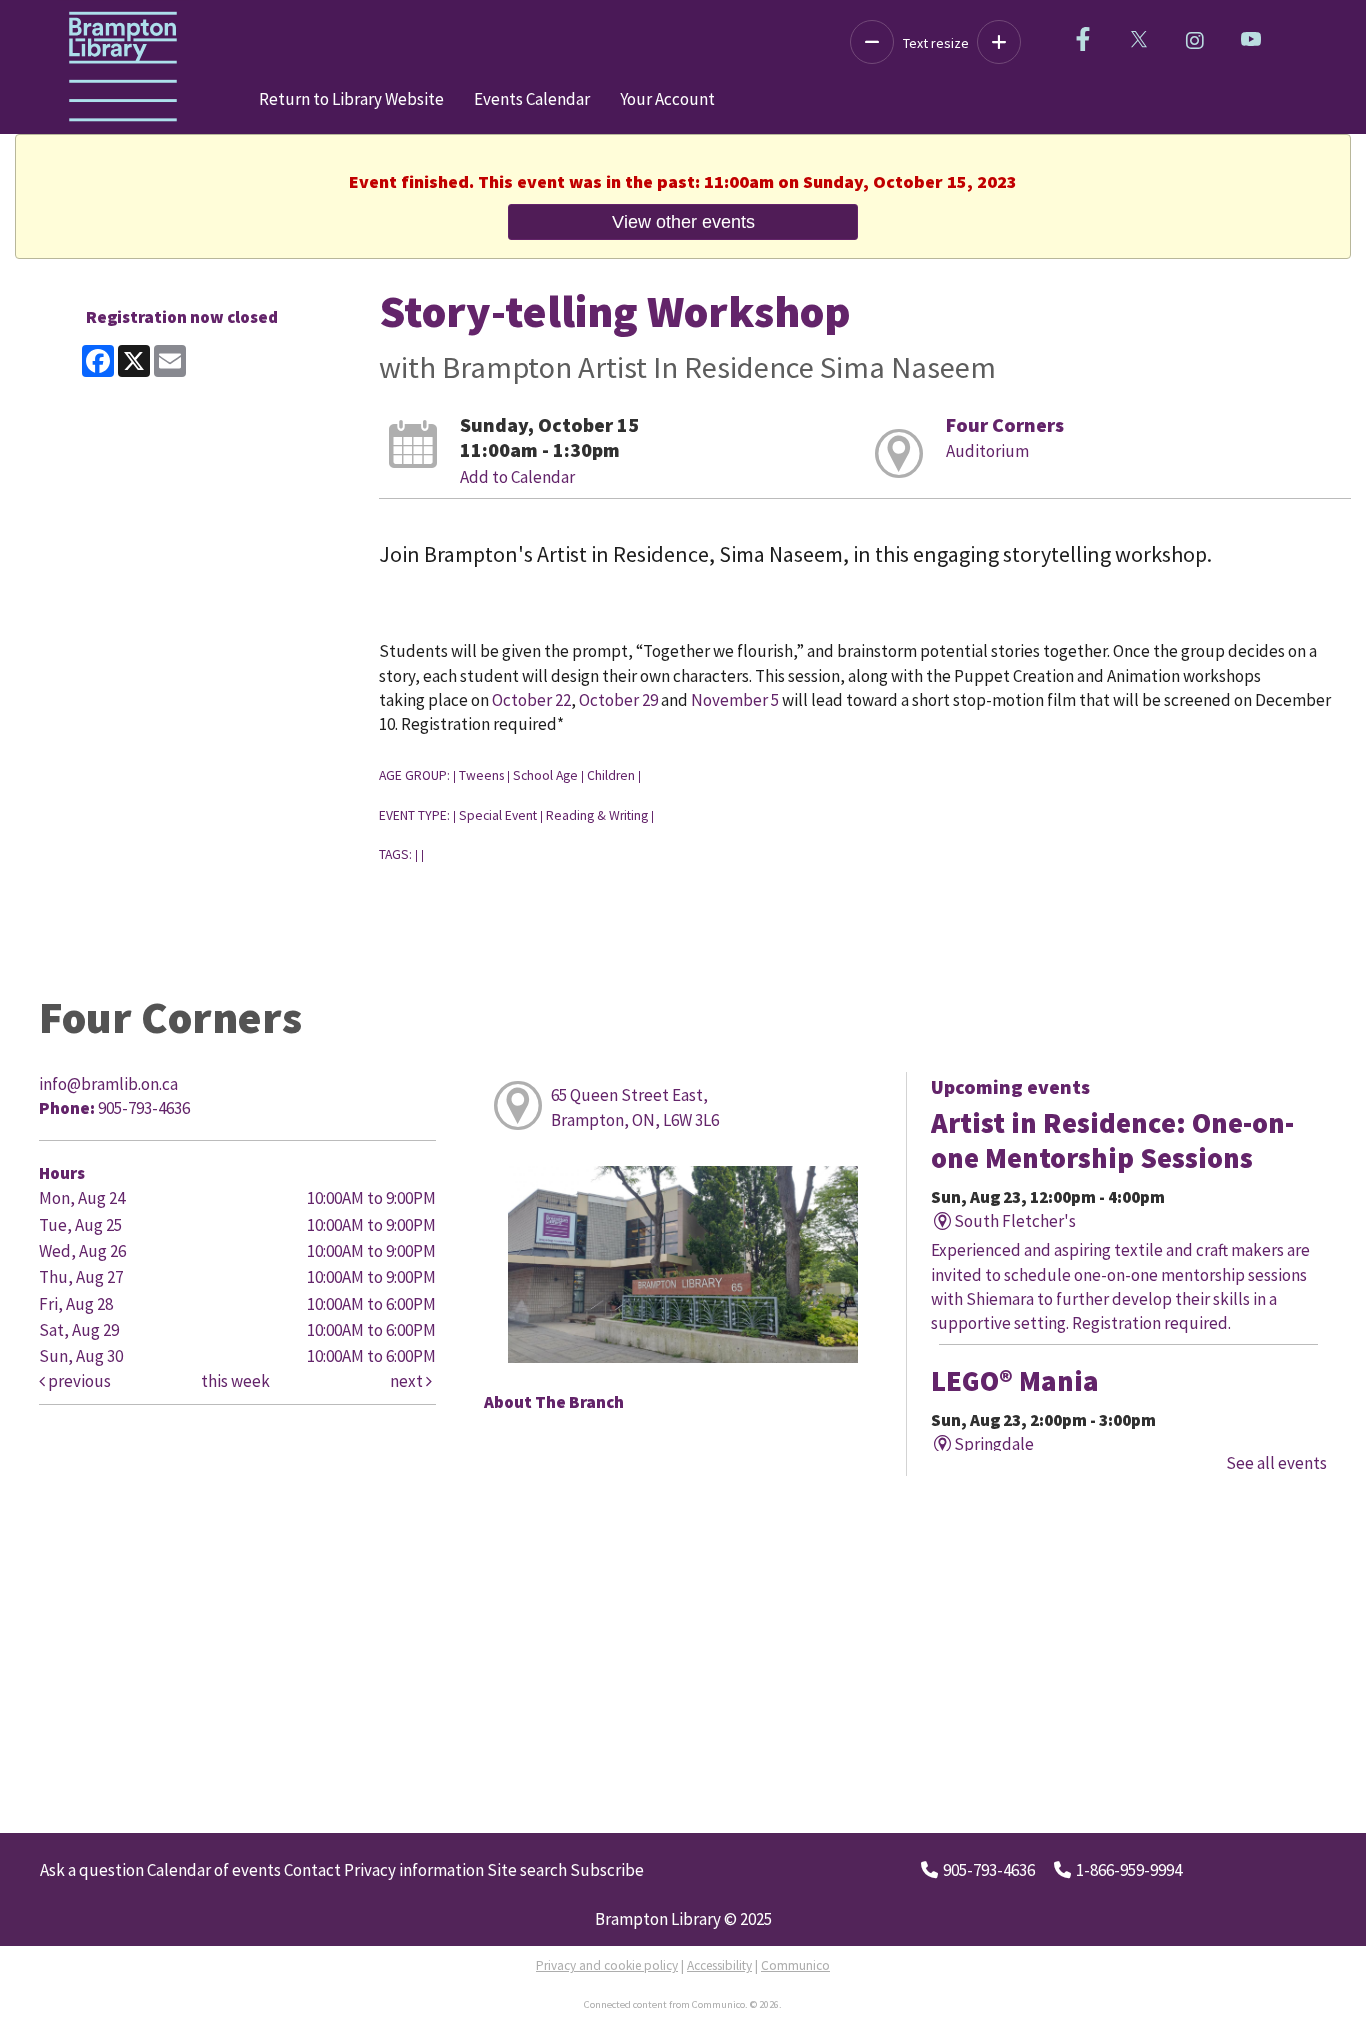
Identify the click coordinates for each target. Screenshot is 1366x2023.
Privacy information (414, 1870)
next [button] (408, 1381)
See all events (1276, 1463)
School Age (545, 775)
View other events (683, 221)
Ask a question (92, 1870)
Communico (795, 1965)
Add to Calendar (517, 477)
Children (611, 775)
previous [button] (78, 1381)
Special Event (498, 815)
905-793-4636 (989, 1870)
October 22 (531, 700)
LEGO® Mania (1015, 1381)
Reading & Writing (597, 815)
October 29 (618, 700)
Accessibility (719, 1965)
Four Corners (1005, 424)
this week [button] (235, 1381)
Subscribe (607, 1870)
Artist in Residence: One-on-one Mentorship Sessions (1112, 1140)
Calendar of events (214, 1870)
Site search (527, 1870)
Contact (312, 1870)
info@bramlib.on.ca (108, 1084)
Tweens (481, 775)
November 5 (735, 700)
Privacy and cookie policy (607, 1965)
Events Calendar (532, 99)
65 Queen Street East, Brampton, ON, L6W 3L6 (635, 1107)
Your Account (667, 99)
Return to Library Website (351, 99)
